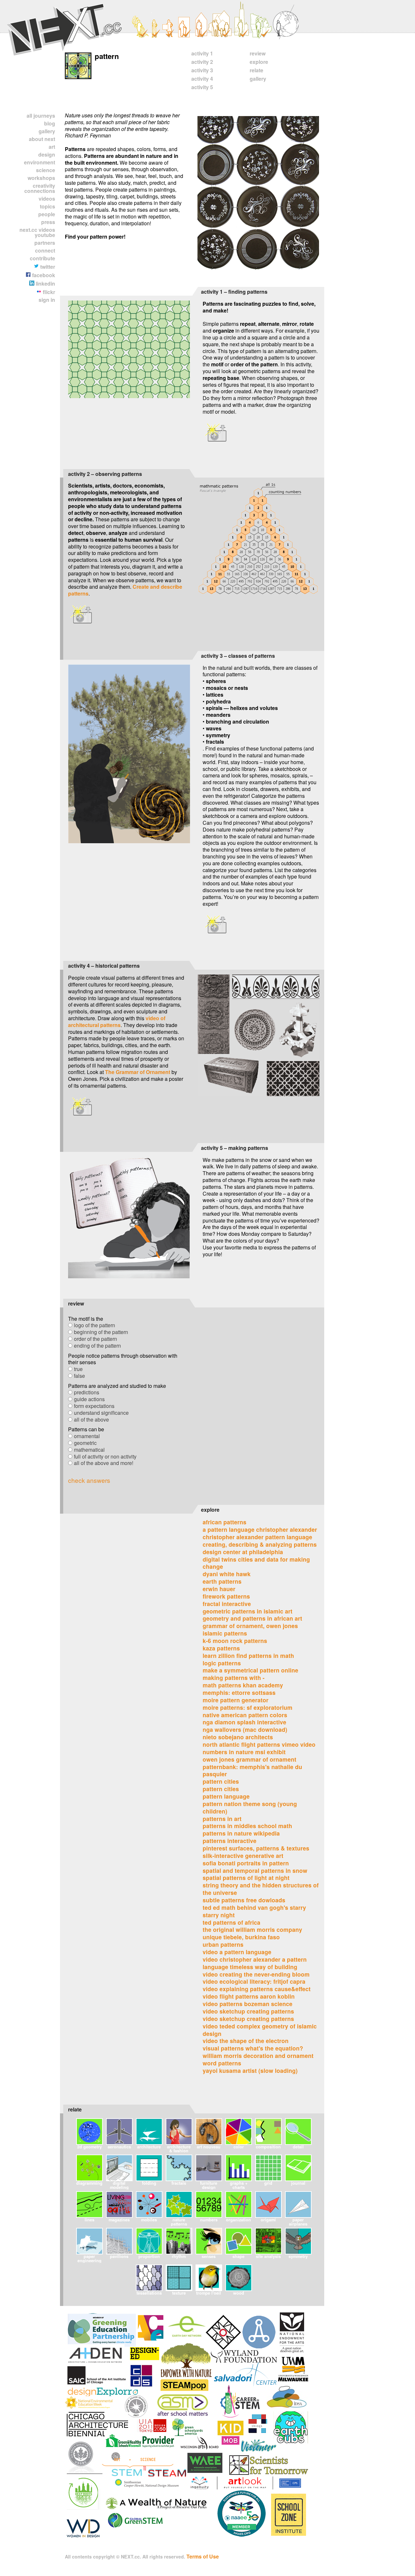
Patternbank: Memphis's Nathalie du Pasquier (252, 1770)
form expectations (94, 1406)
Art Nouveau (209, 2147)
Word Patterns (222, 2063)
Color (239, 2147)
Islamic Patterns (225, 1633)
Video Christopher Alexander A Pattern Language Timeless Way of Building (255, 1963)
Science (46, 170)
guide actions (89, 1399)
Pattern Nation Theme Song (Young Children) (250, 1807)
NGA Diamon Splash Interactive (244, 1722)
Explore (259, 62)
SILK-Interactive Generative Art (243, 1855)
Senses (209, 2256)
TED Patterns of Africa (231, 1922)
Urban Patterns (223, 1944)
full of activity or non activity (105, 1456)
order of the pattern (95, 1339)
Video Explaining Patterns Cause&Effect (257, 1989)
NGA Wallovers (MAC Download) (245, 1729)
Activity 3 (202, 70)
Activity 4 (202, 79)
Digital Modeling (119, 2185)
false (79, 1376)
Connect (45, 250)
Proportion (149, 2256)
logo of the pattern (95, 1325)
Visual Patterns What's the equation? (253, 2048)
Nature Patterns (179, 2222)
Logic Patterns (222, 1663)
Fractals (179, 2183)
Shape (238, 2256)
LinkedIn (45, 284)
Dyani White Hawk (227, 1574)
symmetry (298, 2256)
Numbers (209, 2220)
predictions (87, 1392)
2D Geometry (89, 2147)
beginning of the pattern (101, 1332)
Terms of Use (203, 2556)
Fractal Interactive (227, 1604)
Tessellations (149, 2293)
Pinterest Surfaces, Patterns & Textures (256, 1848)
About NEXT (42, 139)
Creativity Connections (40, 188)
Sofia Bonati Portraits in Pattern (246, 1863)
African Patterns (225, 1522)
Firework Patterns (226, 1596)
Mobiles (149, 2220)
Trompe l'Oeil (209, 2293)
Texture (179, 2293)
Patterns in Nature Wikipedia (241, 1833)
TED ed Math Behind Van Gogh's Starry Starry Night (254, 1911)
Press (48, 222)
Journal (298, 2183)
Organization (238, 2220)
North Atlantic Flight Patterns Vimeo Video (259, 1744)
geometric (85, 1443)
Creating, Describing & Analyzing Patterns (260, 1544)
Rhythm (179, 2256)
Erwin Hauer (219, 1589)
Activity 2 (202, 62)
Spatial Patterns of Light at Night (246, 1878)
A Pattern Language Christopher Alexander (260, 1529)
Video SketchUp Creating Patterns (248, 2011)
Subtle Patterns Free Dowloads (244, 1900)
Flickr (48, 292)
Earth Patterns (222, 1581)
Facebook (43, 275)
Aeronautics (119, 2147)
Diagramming (89, 2183)
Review (258, 53)
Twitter (47, 267)
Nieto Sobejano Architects (238, 1737)
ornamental (87, 1436)
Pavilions (119, 2256)
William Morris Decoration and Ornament (258, 2056)
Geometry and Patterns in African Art (252, 1618)
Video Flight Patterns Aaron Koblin (249, 1996)
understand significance (101, 1413)
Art (52, 147)
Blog (50, 123)
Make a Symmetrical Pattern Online (250, 1670)
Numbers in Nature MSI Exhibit (244, 1752)
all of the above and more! (104, 1463)
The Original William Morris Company (252, 1929)
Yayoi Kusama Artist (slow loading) (250, 2070)
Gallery (47, 131)
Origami (268, 2220)
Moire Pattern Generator (236, 1700)
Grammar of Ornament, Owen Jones (250, 1626)
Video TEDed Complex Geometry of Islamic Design (260, 2030)
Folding (149, 2183)
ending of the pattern (97, 1346)
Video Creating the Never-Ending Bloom (256, 1974)
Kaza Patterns (221, 1648)
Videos (47, 199)
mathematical (89, 1450)
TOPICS (47, 206)
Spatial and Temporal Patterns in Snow (255, 1870)
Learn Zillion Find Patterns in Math (248, 1655)
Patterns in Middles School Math (247, 1826)
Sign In (47, 300)
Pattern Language (226, 1796)
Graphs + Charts (239, 2185)
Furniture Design (209, 2185)
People (47, 214)
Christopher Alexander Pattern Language (257, 1537)
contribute (42, 258)
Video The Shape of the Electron (246, 2041)
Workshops (41, 178)
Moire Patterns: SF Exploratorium (248, 1707)
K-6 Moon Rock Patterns (235, 1641)
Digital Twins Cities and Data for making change (256, 1563)
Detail (298, 2147)
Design (47, 154)
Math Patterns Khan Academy (243, 1685)
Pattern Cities (221, 1781)
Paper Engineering (89, 2258)
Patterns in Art (222, 1819)
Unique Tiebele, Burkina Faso (241, 1937)
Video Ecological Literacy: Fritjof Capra (254, 1981)
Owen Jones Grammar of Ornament (249, 1759)
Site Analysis (268, 2256)
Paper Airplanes (298, 2222)
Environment (40, 162)
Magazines (119, 2220)
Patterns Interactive (230, 1841)
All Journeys (41, 116)
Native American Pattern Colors (245, 1715)
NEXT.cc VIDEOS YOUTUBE (37, 232)
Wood (239, 2293)
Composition (268, 2147)
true (78, 1369)
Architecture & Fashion (179, 2149)
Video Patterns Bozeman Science (248, 2004)
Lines (89, 2220)
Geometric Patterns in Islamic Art (248, 1611)
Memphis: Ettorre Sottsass (239, 1692)
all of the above (91, 1419)
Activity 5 (202, 87)
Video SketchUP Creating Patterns (248, 2019)
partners (45, 243)
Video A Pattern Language (237, 1952)
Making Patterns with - (234, 1678)
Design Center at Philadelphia (243, 1552)
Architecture (149, 2147)
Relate (256, 70)
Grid (268, 2183)
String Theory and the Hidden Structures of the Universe (261, 1889)
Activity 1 (202, 53)
